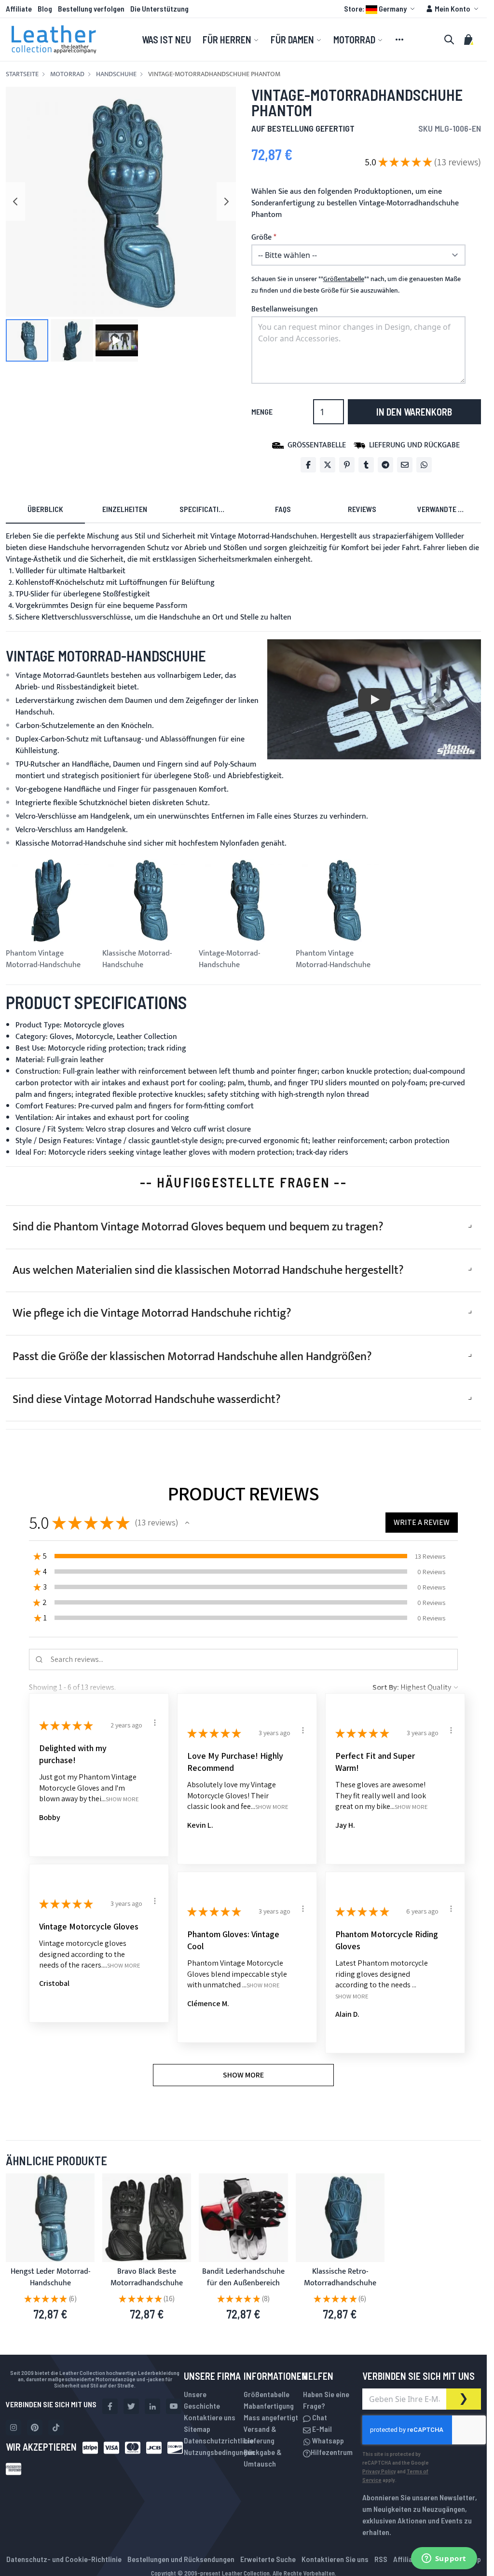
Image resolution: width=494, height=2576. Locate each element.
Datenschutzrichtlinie (219, 2440)
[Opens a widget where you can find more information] (444, 2559)
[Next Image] (226, 202)
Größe (261, 238)
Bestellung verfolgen (91, 8)
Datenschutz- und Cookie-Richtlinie (64, 2559)
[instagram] (14, 2428)
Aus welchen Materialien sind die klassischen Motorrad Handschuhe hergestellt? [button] (208, 1270)
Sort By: (386, 1687)
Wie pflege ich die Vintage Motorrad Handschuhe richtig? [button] (152, 1313)
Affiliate (19, 8)
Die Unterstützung (159, 8)
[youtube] (174, 2406)
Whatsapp (327, 2440)
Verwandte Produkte (449, 509)
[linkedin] (152, 2406)
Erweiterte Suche (268, 2559)
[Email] (405, 465)
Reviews (362, 509)
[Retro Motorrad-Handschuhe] (340, 2218)
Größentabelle (267, 2394)
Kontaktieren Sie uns (335, 2559)
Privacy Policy (379, 2471)
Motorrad (67, 74)
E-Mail (321, 2429)
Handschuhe (116, 74)
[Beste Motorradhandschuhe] (147, 2218)
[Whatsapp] (424, 465)
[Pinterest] (347, 465)
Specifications (206, 509)
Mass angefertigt (271, 2417)
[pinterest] (35, 2428)
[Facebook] (308, 465)
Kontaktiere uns (210, 2417)
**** (344, 279)
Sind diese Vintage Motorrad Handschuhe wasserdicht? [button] (147, 1400)
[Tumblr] (366, 465)
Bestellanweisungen (285, 309)
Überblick (45, 509)
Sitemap (197, 2429)
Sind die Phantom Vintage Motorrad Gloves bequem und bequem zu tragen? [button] (198, 1227)
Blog (45, 8)
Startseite (22, 74)
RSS (381, 2559)
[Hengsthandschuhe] (50, 2218)
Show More (122, 1799)
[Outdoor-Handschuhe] (243, 2218)
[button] (381, 9)
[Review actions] (155, 1723)
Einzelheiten (125, 509)
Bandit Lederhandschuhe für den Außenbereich (243, 2277)
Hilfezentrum (332, 2452)
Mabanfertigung (269, 2406)
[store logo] (54, 40)
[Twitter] (328, 465)
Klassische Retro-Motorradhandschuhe (340, 2277)
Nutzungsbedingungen (219, 2452)
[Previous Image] (15, 202)
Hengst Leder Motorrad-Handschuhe (50, 2277)
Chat (319, 2417)
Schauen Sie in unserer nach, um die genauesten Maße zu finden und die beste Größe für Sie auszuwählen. (356, 285)
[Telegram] (385, 465)
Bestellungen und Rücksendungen (181, 2559)
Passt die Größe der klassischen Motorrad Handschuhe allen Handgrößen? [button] (192, 1357)
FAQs (283, 509)
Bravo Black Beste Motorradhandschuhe (147, 2277)
